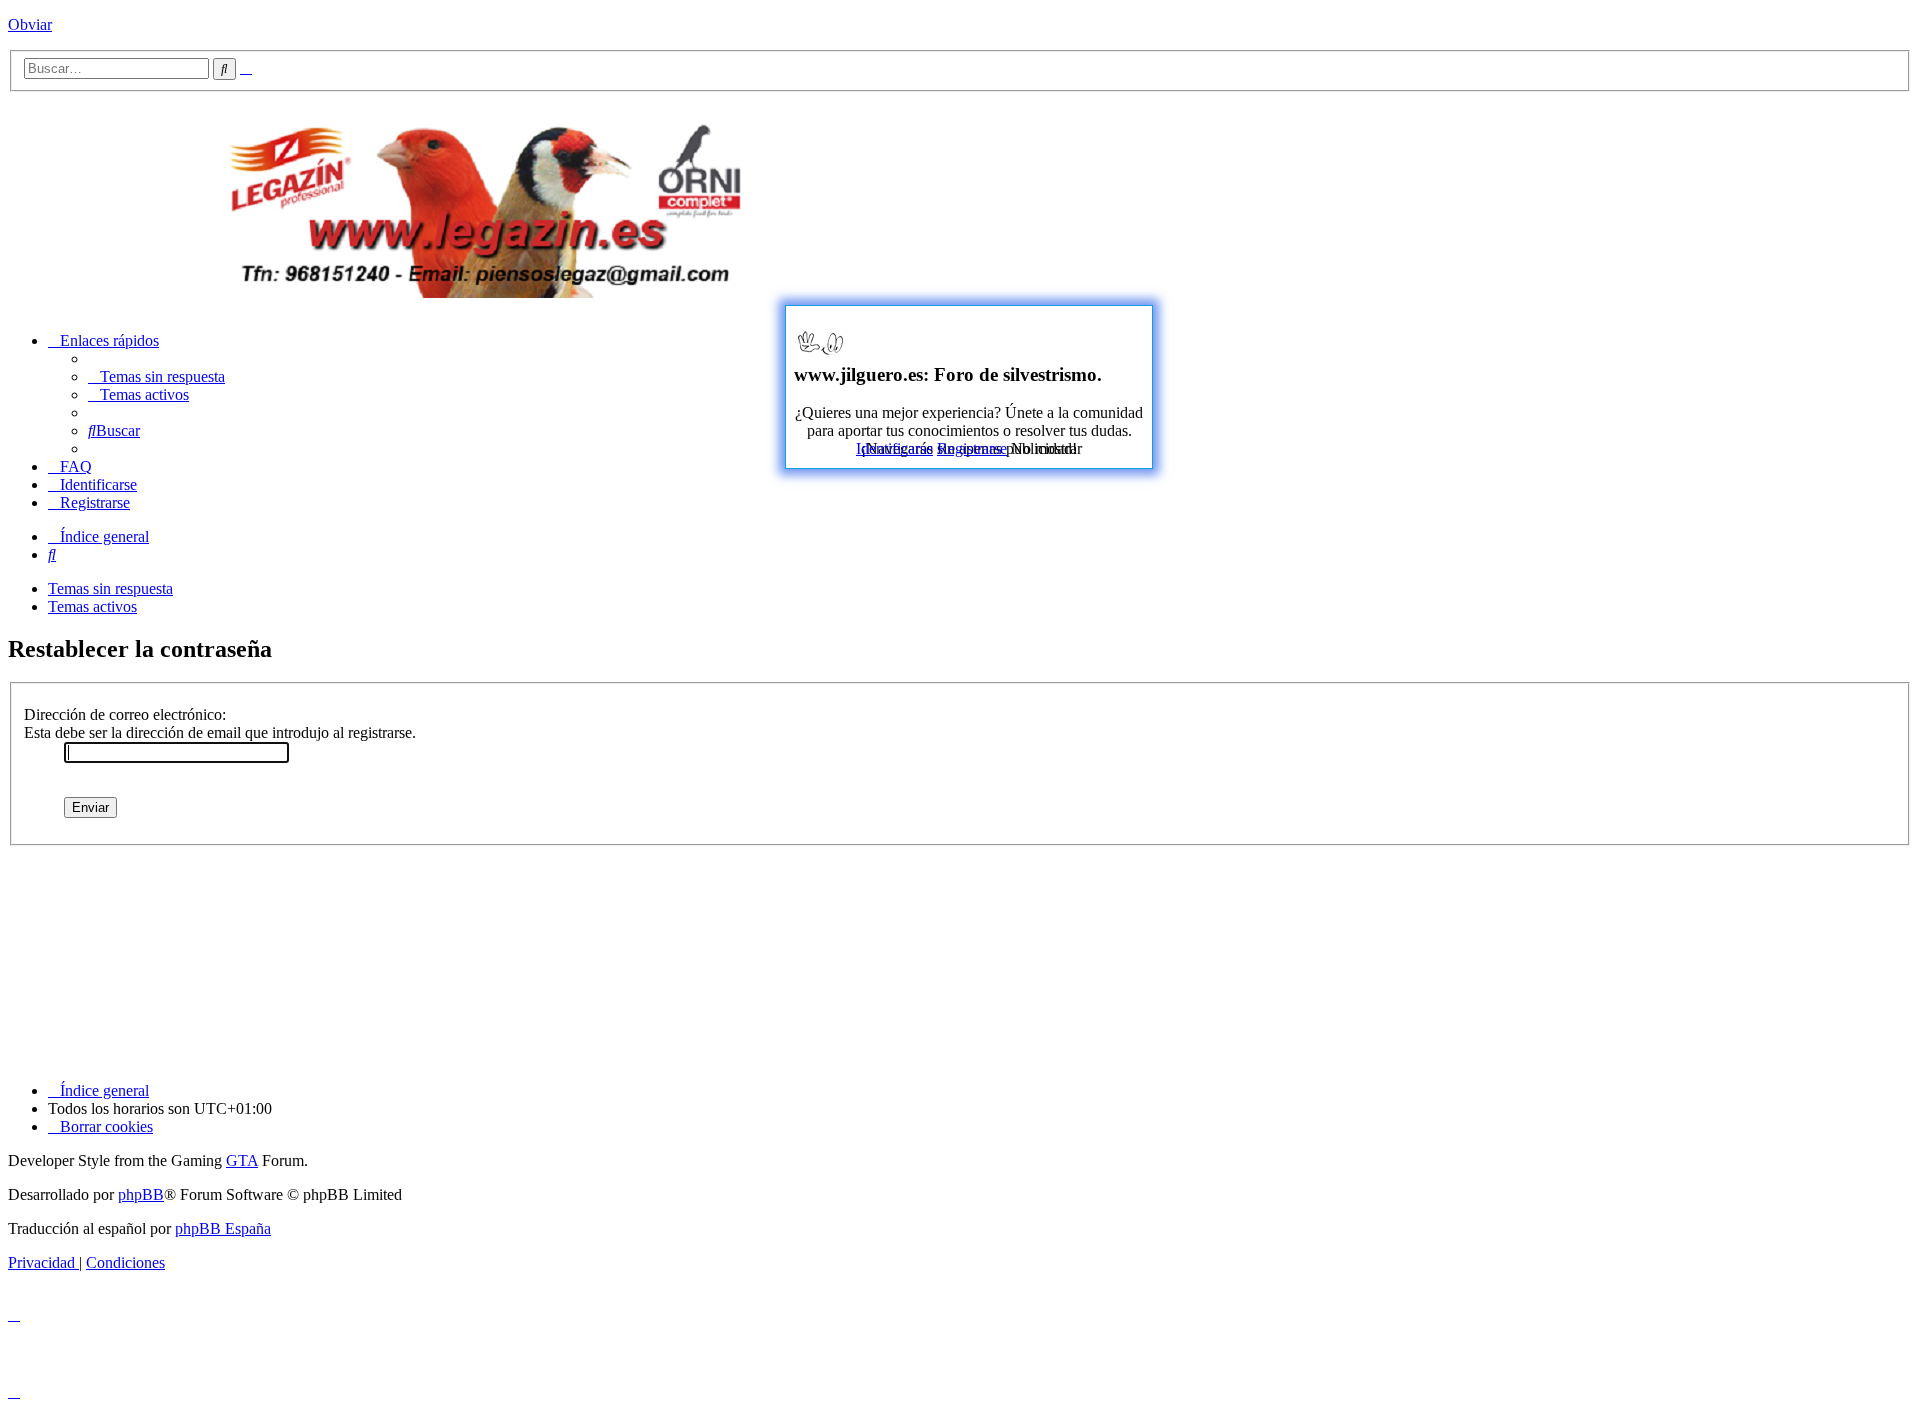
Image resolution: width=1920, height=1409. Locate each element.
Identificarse (894, 448)
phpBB (141, 1194)
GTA (242, 1160)
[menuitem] (156, 376)
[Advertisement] (1436, 202)
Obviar (30, 24)
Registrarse (972, 448)
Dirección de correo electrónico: (125, 714)
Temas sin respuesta (110, 588)
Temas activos (92, 606)
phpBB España (223, 1228)
